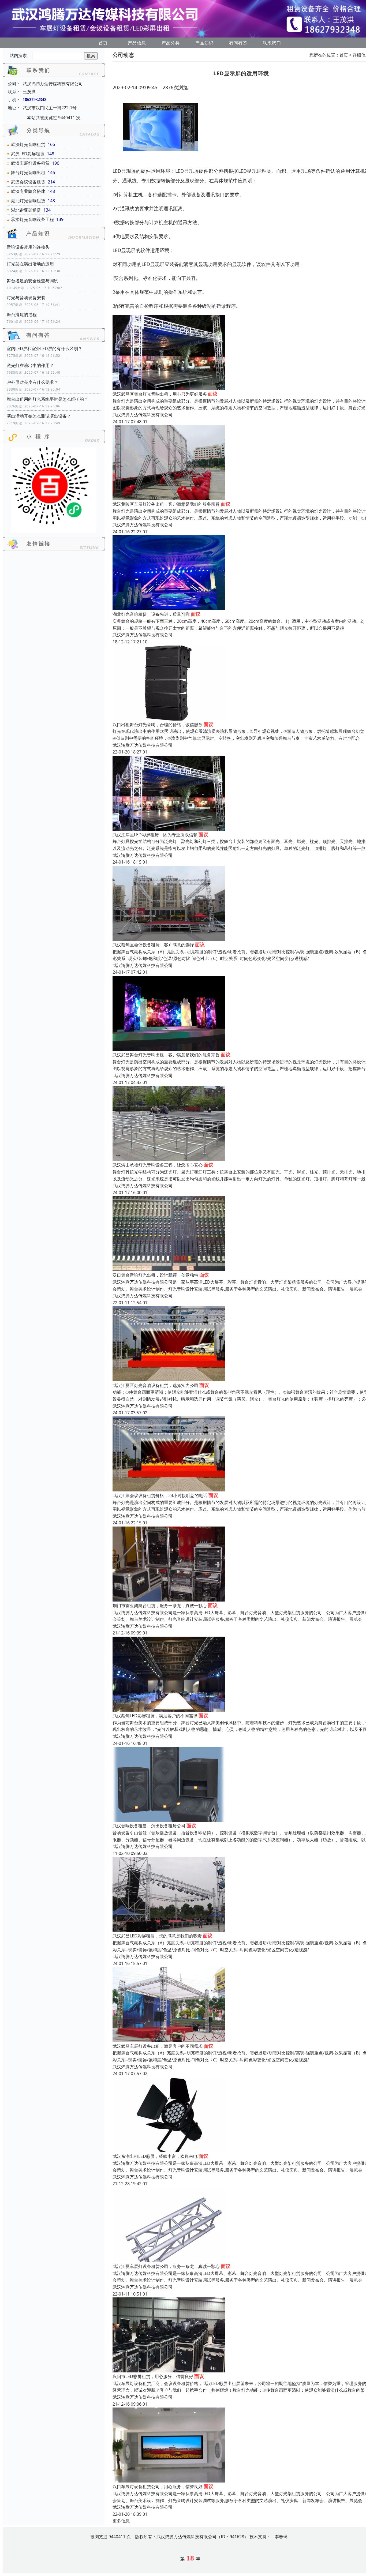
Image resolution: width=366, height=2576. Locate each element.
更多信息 (121, 2521)
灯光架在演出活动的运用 (30, 264)
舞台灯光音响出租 (28, 173)
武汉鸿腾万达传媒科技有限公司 (143, 415)
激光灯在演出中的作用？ (30, 365)
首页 (103, 43)
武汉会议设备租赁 (28, 182)
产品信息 (137, 43)
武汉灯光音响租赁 (28, 144)
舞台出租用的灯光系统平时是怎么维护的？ (47, 399)
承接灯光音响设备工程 (32, 219)
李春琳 (281, 2537)
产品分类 (171, 43)
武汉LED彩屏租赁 (28, 154)
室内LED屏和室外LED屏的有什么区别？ (44, 348)
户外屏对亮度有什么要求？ (32, 382)
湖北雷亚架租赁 (26, 210)
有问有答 (238, 43)
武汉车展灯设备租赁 (30, 163)
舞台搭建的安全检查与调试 (32, 281)
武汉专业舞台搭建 (28, 191)
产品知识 (204, 43)
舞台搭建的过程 (22, 314)
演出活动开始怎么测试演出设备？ (39, 416)
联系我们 (272, 43)
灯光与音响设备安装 (26, 298)
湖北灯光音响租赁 (28, 201)
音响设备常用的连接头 (28, 247)
